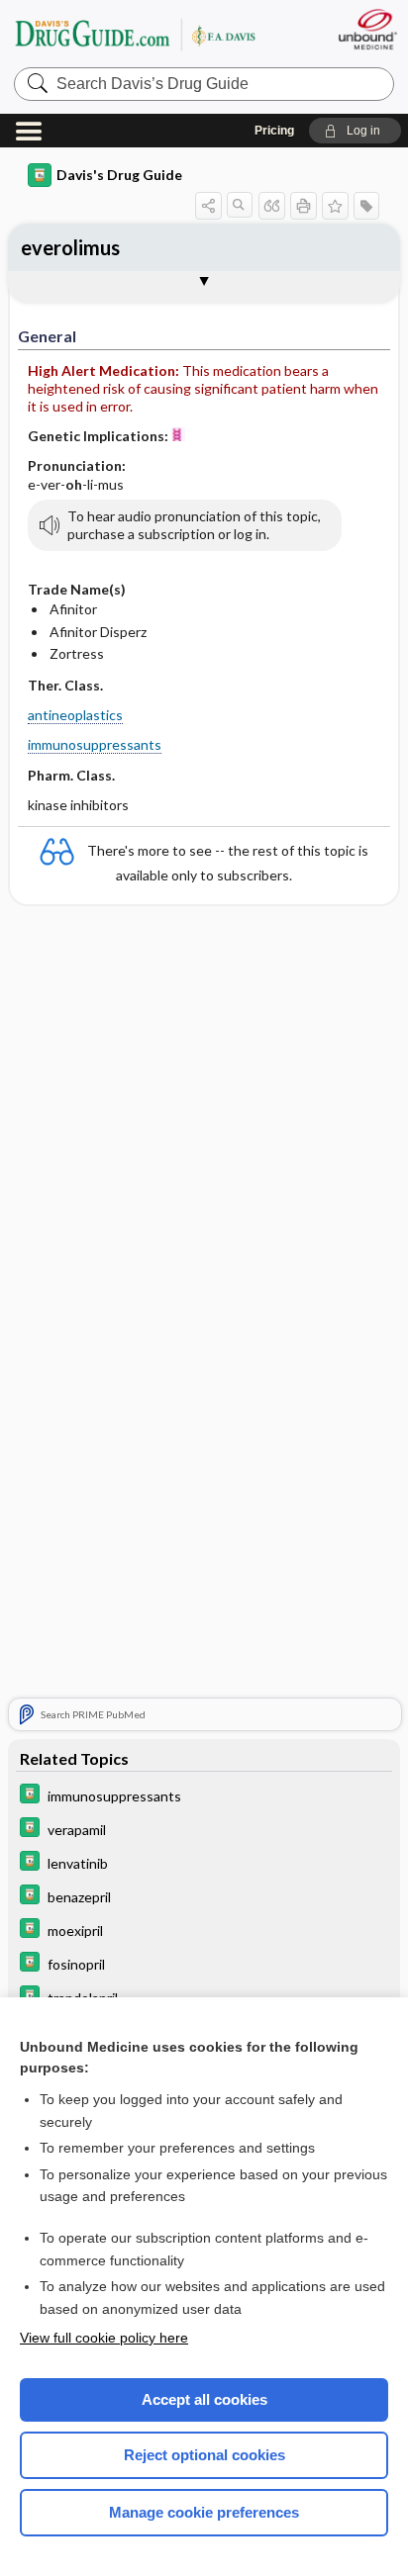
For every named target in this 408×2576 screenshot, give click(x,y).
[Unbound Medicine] (367, 29)
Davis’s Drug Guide (135, 34)
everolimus (70, 247)
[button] (355, 131)
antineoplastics (75, 715)
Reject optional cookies (204, 2455)
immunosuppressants (95, 744)
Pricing (274, 131)
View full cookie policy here (104, 2338)
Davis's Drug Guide (119, 175)
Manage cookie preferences (204, 2512)
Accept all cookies (204, 2399)
